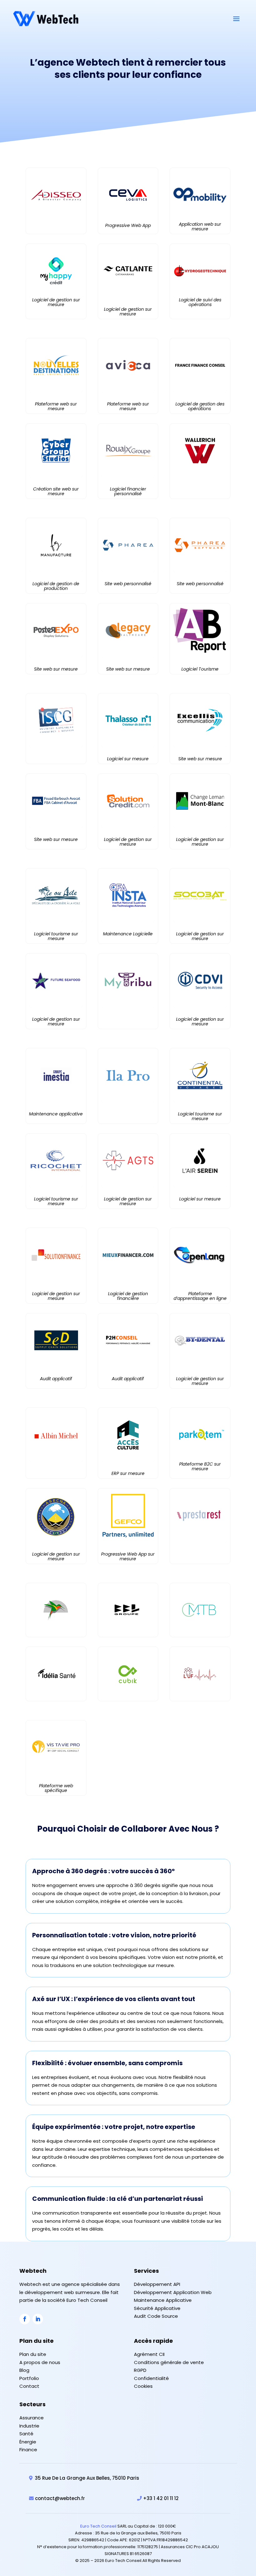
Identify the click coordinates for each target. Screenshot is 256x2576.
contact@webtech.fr (60, 2498)
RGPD (140, 2370)
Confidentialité (151, 2378)
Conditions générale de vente (169, 2362)
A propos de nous (40, 2362)
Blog (24, 2370)
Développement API (157, 2284)
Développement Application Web (173, 2292)
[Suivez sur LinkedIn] (38, 2319)
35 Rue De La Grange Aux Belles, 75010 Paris (87, 2478)
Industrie (29, 2426)
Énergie (28, 2442)
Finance (28, 2450)
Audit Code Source (156, 2316)
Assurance (32, 2418)
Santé (26, 2434)
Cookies (143, 2386)
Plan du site (33, 2354)
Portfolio (29, 2378)
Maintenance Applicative (163, 2300)
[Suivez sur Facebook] (25, 2319)
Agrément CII (149, 2354)
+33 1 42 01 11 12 (161, 2498)
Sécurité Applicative (157, 2308)
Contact (29, 2386)
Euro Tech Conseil (98, 2526)
